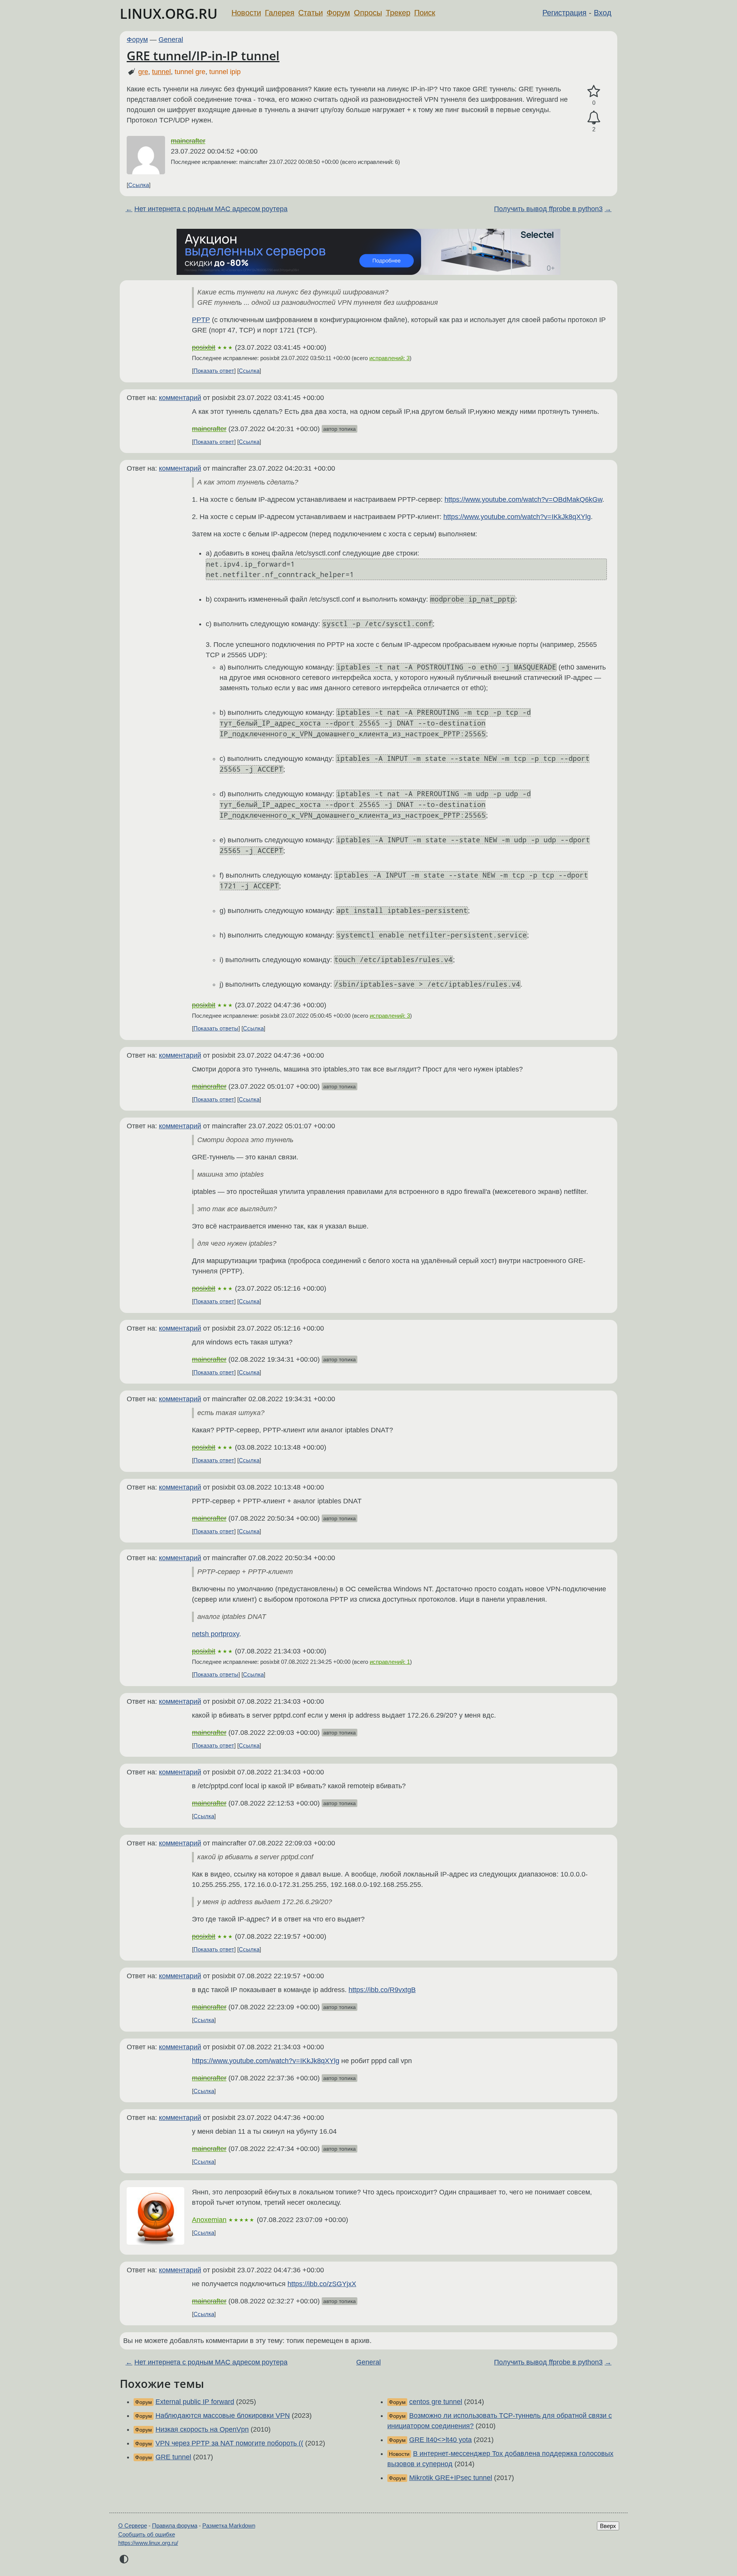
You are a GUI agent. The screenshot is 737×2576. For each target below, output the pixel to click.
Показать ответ (214, 371)
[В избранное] (594, 92)
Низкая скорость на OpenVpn (202, 2429)
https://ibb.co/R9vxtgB (382, 1990)
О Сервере (133, 2526)
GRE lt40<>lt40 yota (440, 2440)
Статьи (311, 13)
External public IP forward (195, 2402)
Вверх (608, 2526)
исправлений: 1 (390, 1662)
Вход (603, 13)
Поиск (425, 13)
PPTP (201, 320)
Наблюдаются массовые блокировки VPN (223, 2416)
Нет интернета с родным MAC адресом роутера (211, 209)
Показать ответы (216, 1028)
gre (143, 72)
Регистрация (564, 13)
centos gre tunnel (436, 2402)
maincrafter (188, 141)
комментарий (180, 398)
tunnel (161, 72)
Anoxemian (209, 2220)
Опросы (368, 13)
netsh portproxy (216, 1634)
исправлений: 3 (389, 358)
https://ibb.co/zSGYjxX (322, 2284)
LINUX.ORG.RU (169, 14)
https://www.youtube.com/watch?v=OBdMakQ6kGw (523, 499)
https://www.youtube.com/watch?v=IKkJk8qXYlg (517, 517)
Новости (246, 13)
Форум (338, 13)
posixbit (204, 347)
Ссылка (139, 185)
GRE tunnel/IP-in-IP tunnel (203, 55)
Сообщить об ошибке (147, 2534)
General (171, 40)
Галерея (280, 13)
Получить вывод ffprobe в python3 (548, 209)
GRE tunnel (173, 2457)
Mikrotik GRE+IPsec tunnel (451, 2478)
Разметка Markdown (229, 2526)
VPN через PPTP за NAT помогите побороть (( (229, 2443)
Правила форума (175, 2526)
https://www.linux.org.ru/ (148, 2543)
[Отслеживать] (594, 118)
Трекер (398, 13)
